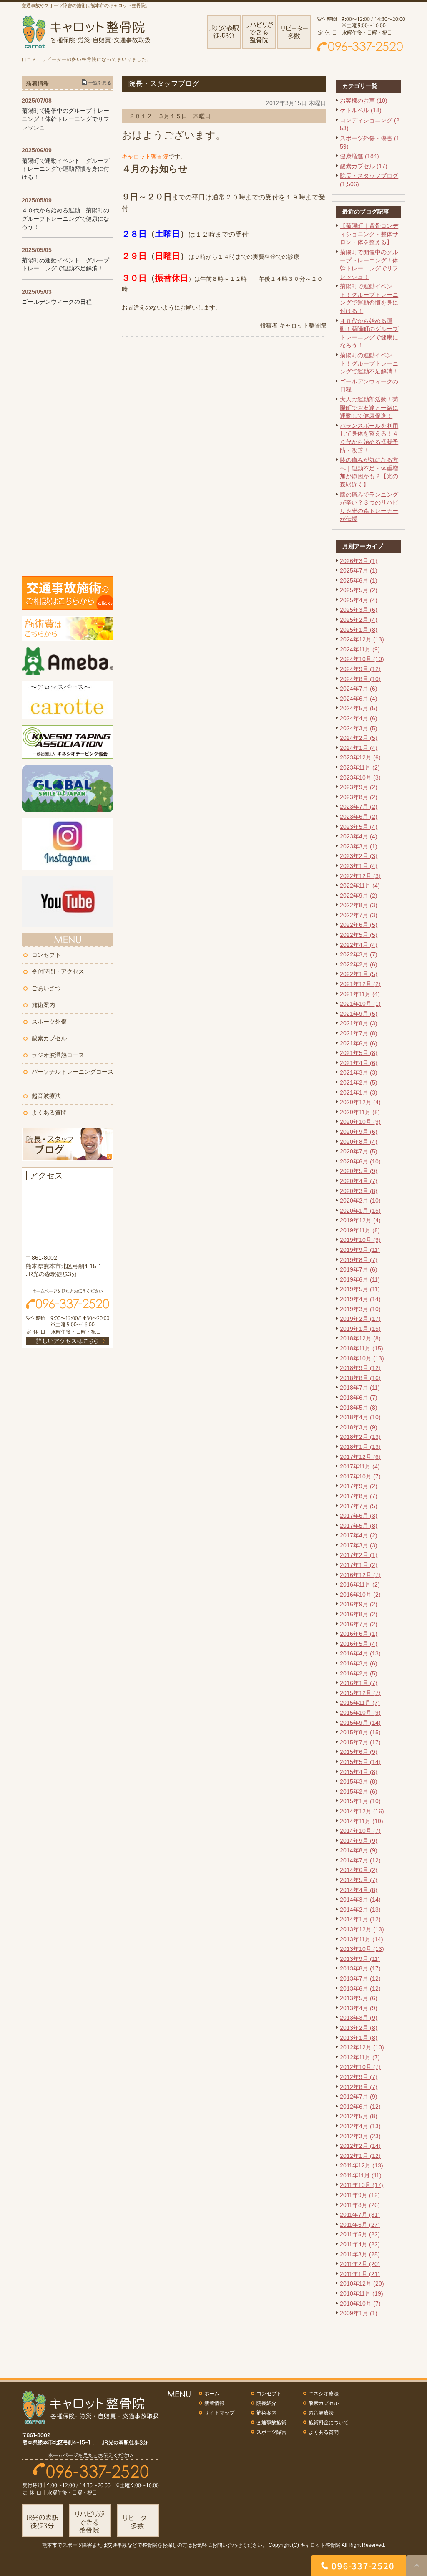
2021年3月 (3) (359, 1072)
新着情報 (214, 2403)
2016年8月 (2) (359, 1614)
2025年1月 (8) (359, 630)
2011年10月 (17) (362, 2185)
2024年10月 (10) (362, 659)
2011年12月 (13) (362, 2165)
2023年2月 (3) (359, 856)
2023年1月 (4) (359, 866)
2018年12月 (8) (360, 1338)
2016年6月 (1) (359, 1634)
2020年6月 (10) (360, 1161)
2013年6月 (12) (360, 1988)
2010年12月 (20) (362, 2283)
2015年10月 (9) (360, 1713)
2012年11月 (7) (360, 2057)
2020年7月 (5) (359, 1151)
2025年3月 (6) (359, 610)
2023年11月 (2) (360, 767)
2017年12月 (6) (360, 1457)
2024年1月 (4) (359, 748)
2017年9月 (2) (359, 1486)
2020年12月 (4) (360, 1102)
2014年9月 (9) (359, 1841)
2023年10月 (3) (360, 777)
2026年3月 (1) (359, 561)
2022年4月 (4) (359, 945)
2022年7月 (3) (359, 915)
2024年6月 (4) (359, 699)
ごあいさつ (46, 988)
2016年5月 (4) (359, 1644)
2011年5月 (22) (360, 2234)
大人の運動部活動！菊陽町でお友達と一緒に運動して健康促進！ (369, 407)
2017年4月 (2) (359, 1535)
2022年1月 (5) (359, 974)
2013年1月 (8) (359, 2038)
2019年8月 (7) (359, 1260)
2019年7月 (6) (359, 1269)
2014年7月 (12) (360, 1860)
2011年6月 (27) (360, 2225)
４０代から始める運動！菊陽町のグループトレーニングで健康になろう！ (65, 218)
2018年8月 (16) (360, 1378)
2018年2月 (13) (360, 1437)
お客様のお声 (357, 101)
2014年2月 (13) (360, 1910)
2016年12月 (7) (360, 1575)
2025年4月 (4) (359, 600)
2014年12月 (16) (362, 1811)
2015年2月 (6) (359, 1791)
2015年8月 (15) (360, 1732)
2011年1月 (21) (360, 2274)
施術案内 (43, 1005)
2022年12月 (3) (360, 876)
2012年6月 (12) (360, 2107)
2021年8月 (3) (359, 1023)
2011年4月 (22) (360, 2244)
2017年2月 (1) (359, 1555)
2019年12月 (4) (360, 1220)
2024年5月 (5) (359, 708)
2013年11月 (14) (362, 1939)
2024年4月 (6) (359, 718)
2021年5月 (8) (359, 1053)
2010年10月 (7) (360, 2304)
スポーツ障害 (271, 2432)
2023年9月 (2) (359, 787)
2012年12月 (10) (362, 2047)
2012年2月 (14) (360, 2146)
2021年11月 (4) (360, 994)
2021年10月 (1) (360, 1004)
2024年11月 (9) (360, 649)
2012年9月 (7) (359, 2077)
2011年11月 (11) (361, 2175)
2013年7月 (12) (360, 1978)
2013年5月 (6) (359, 1998)
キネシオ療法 (324, 2394)
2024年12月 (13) (362, 639)
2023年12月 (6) (360, 757)
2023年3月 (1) (359, 846)
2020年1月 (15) (360, 1211)
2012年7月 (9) (359, 2097)
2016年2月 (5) (359, 1673)
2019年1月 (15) (360, 1329)
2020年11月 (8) (360, 1112)
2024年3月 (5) (359, 728)
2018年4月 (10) (360, 1417)
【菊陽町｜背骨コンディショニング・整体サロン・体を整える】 (369, 234)
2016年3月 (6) (359, 1663)
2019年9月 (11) (360, 1250)
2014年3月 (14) (360, 1900)
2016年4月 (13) (360, 1653)
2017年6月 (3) (359, 1516)
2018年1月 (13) (360, 1447)
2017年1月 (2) (359, 1565)
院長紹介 (266, 2403)
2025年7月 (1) (359, 570)
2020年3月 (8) (359, 1191)
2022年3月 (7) (359, 954)
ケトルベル (354, 110)
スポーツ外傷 (49, 1022)
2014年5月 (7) (359, 1880)
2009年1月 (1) (359, 2313)
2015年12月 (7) (360, 1693)
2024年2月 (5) (359, 738)
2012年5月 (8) (359, 2116)
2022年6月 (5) (359, 925)
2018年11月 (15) (362, 1348)
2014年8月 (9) (359, 1850)
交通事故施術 (271, 2422)
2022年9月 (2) (359, 896)
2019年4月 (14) (360, 1299)
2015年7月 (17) (360, 1742)
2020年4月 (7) (359, 1181)
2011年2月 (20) (360, 2264)
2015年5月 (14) (360, 1762)
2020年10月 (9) (360, 1122)
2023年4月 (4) (359, 836)
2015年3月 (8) (359, 1781)
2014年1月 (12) (360, 1919)
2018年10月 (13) (362, 1358)
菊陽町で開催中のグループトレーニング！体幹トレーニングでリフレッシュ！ (65, 119)
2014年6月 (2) (359, 1870)
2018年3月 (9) (359, 1427)
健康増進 (352, 156)
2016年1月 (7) (359, 1683)
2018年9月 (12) (360, 1368)
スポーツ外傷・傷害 (366, 138)
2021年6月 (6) (359, 1043)
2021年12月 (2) (360, 984)
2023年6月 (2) (359, 817)
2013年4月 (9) (359, 2008)
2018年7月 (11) (360, 1388)
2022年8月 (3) (359, 905)
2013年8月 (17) (360, 1968)
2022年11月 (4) (360, 886)
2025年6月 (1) (359, 580)
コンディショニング (366, 120)
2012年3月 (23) (360, 2136)
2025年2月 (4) (359, 620)
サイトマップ (219, 2413)
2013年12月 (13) (362, 1929)
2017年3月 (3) (359, 1545)
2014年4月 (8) (359, 1890)
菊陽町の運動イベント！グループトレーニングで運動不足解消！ (369, 363)
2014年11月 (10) (362, 1821)
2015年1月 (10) (360, 1801)
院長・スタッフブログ (369, 176)
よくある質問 (49, 1113)
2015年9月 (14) (360, 1723)
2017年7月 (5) (359, 1506)
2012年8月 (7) (359, 2087)
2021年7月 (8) (359, 1033)
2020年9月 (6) (359, 1132)
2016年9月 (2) (359, 1604)
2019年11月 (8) (360, 1230)
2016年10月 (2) (360, 1595)
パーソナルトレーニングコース (73, 1072)
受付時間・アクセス (58, 971)
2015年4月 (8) (359, 1772)
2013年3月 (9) (359, 2018)
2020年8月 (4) (359, 1142)
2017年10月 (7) (360, 1476)
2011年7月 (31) (360, 2215)
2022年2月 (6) (359, 964)
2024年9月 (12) (360, 669)
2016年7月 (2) (359, 1624)
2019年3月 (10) (360, 1309)
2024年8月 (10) (360, 679)
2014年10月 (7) (360, 1831)
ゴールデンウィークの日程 (57, 302)
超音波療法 (46, 1096)
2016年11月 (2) (360, 1584)
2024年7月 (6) (359, 689)
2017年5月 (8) (359, 1526)
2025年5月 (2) (359, 590)
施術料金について (329, 2422)
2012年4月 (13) (360, 2126)
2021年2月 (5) (359, 1082)
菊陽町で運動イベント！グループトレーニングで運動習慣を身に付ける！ (65, 169)
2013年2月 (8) (359, 2028)
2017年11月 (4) (360, 1466)
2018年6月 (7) (359, 1398)
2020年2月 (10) (360, 1201)
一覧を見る (100, 83)
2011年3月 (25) (360, 2254)
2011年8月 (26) (360, 2205)
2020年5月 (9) (359, 1171)
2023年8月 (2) (359, 797)
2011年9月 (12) (360, 2195)
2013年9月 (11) (360, 1959)
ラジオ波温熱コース (58, 1055)
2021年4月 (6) (359, 1063)
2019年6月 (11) (360, 1279)
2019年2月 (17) (360, 1319)
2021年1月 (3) (359, 1092)
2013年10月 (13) (362, 1949)
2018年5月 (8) (359, 1408)
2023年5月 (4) (359, 827)
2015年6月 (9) (359, 1752)
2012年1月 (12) (360, 2156)
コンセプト (46, 955)
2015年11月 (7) (360, 1703)
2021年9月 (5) (359, 1014)
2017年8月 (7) (359, 1496)
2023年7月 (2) (359, 807)
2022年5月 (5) (359, 935)
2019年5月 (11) (360, 1289)
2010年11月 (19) (362, 2293)
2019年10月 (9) (360, 1240)
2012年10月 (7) (360, 2067)
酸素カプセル (357, 166)
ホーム (212, 2394)
